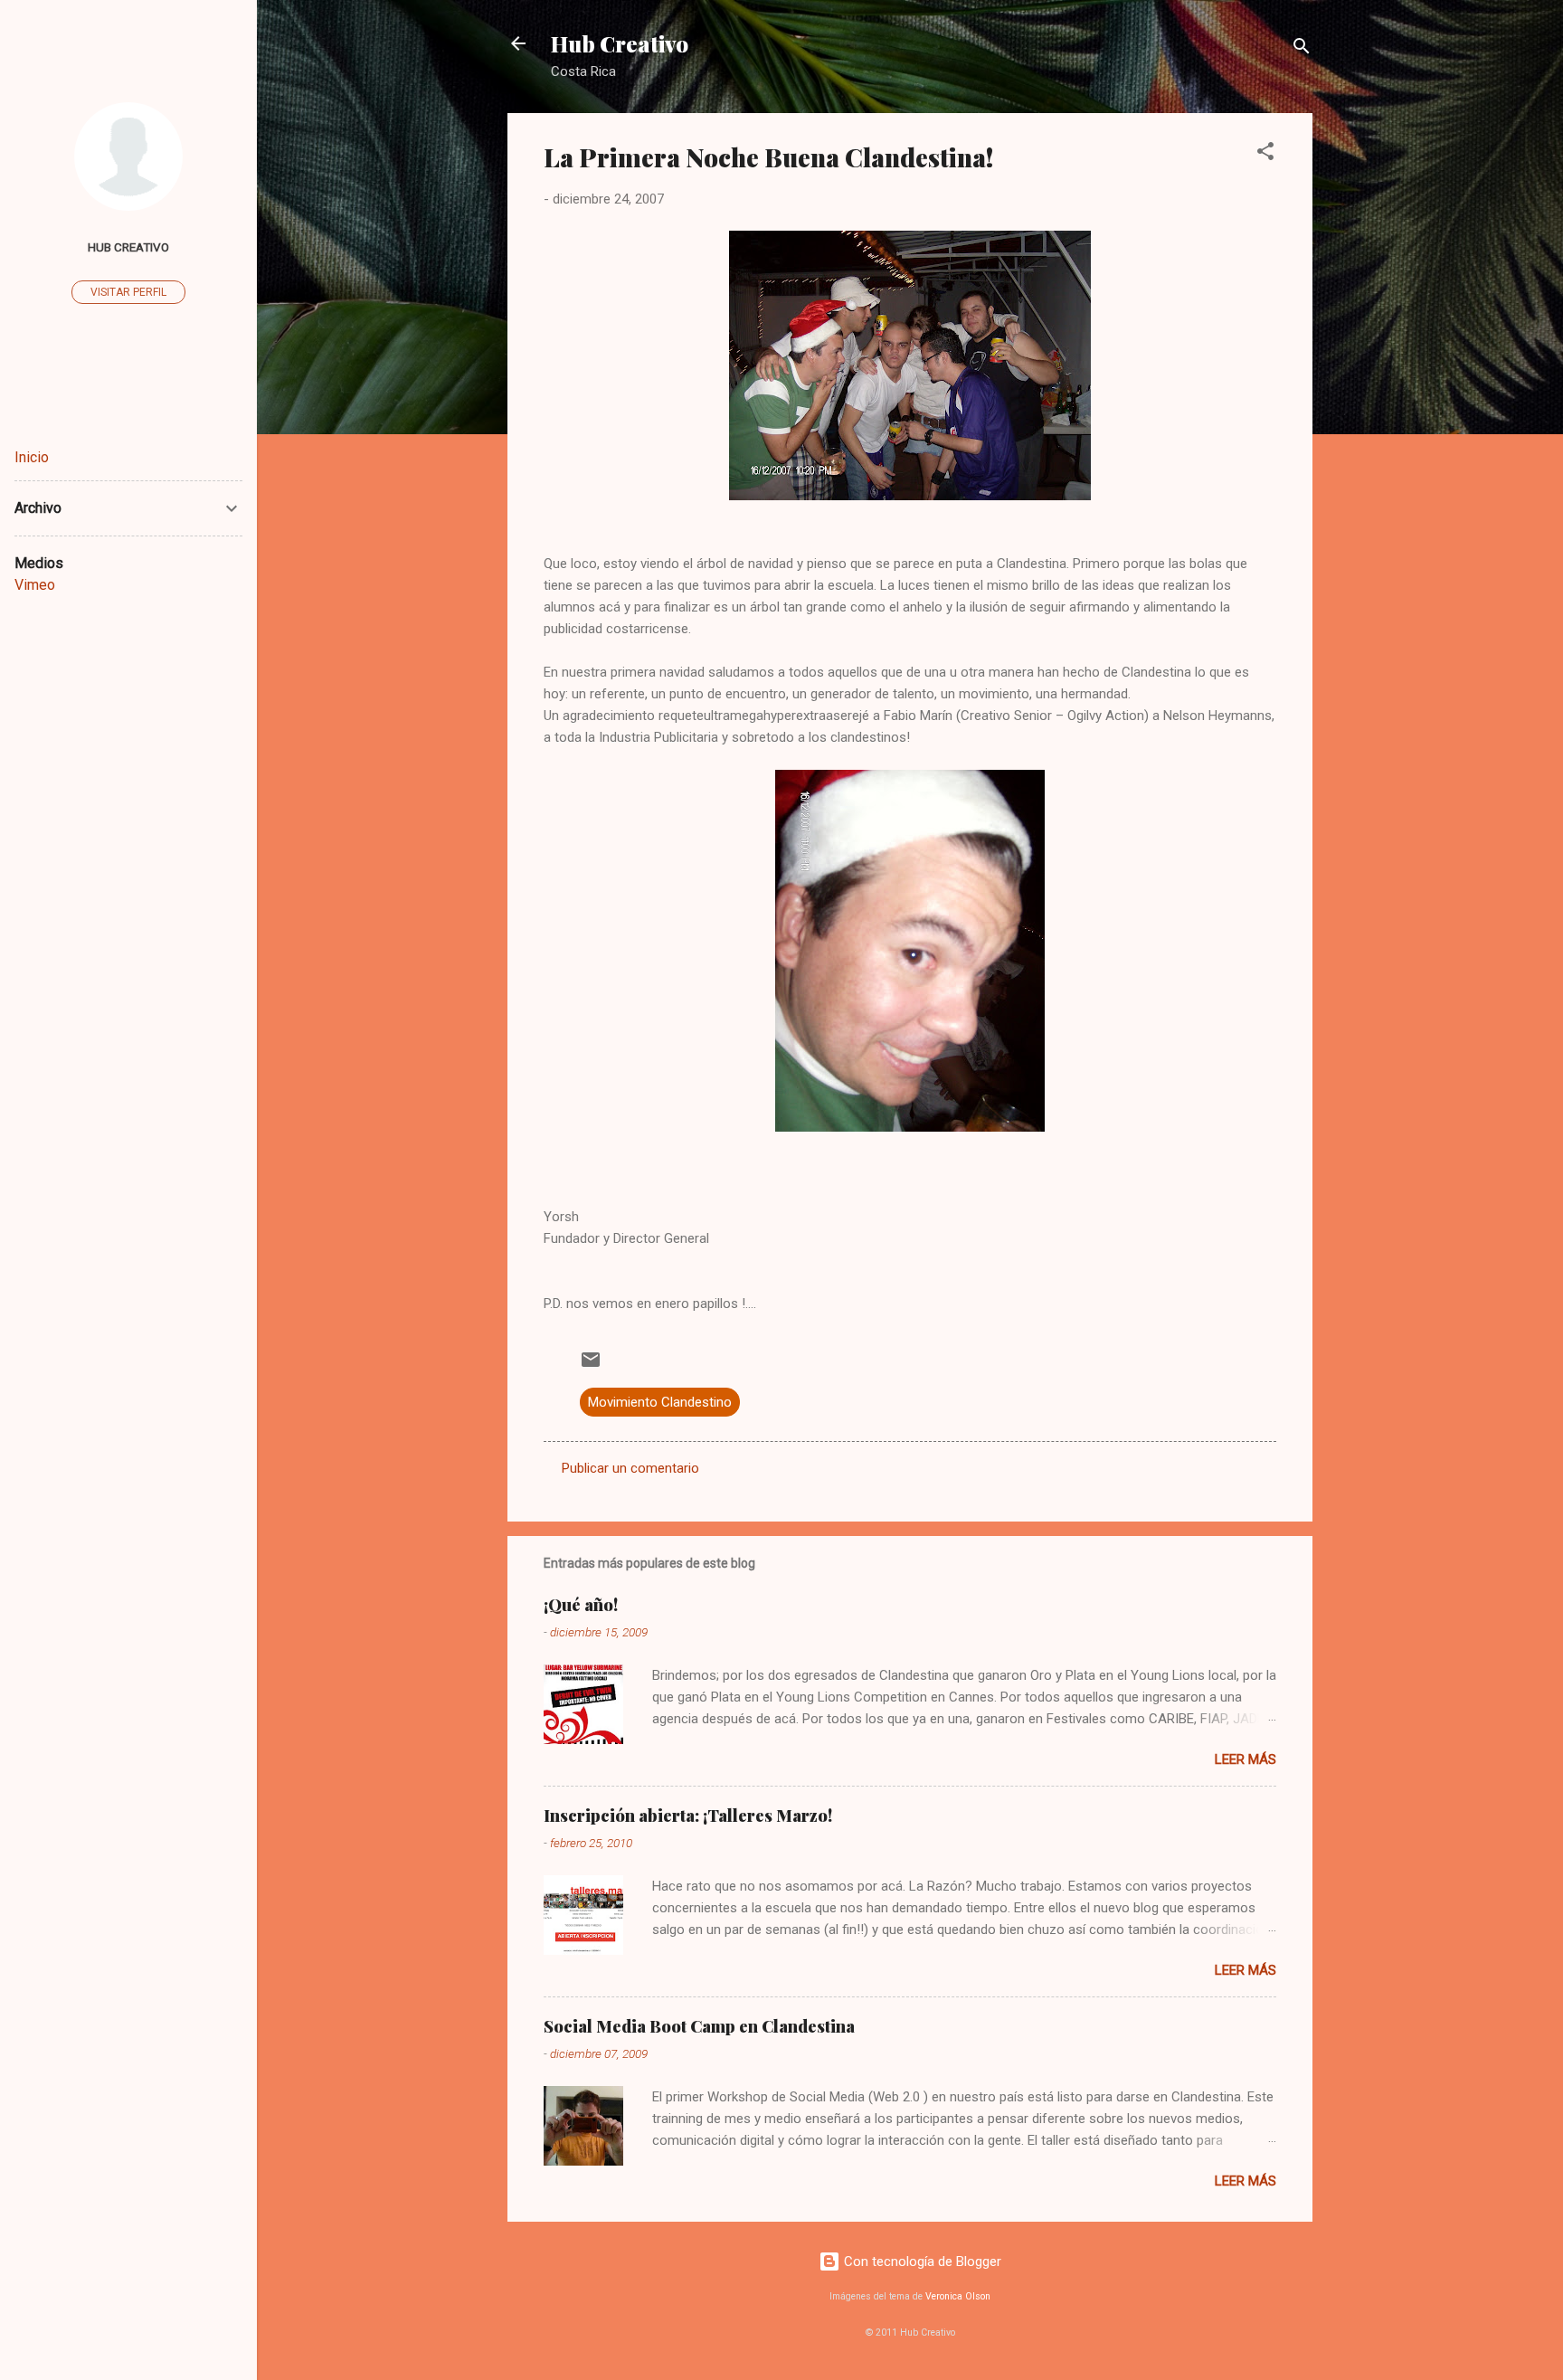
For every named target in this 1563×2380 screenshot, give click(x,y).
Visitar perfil (128, 292)
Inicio (32, 457)
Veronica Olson (958, 2296)
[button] (1265, 154)
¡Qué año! (581, 1605)
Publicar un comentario (630, 1468)
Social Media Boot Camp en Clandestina (699, 2026)
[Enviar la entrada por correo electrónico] (591, 1366)
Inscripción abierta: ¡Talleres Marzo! (688, 1816)
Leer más (1246, 1759)
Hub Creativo (620, 43)
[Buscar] (1302, 49)
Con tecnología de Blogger (921, 2261)
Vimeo (35, 585)
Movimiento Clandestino (660, 1402)
